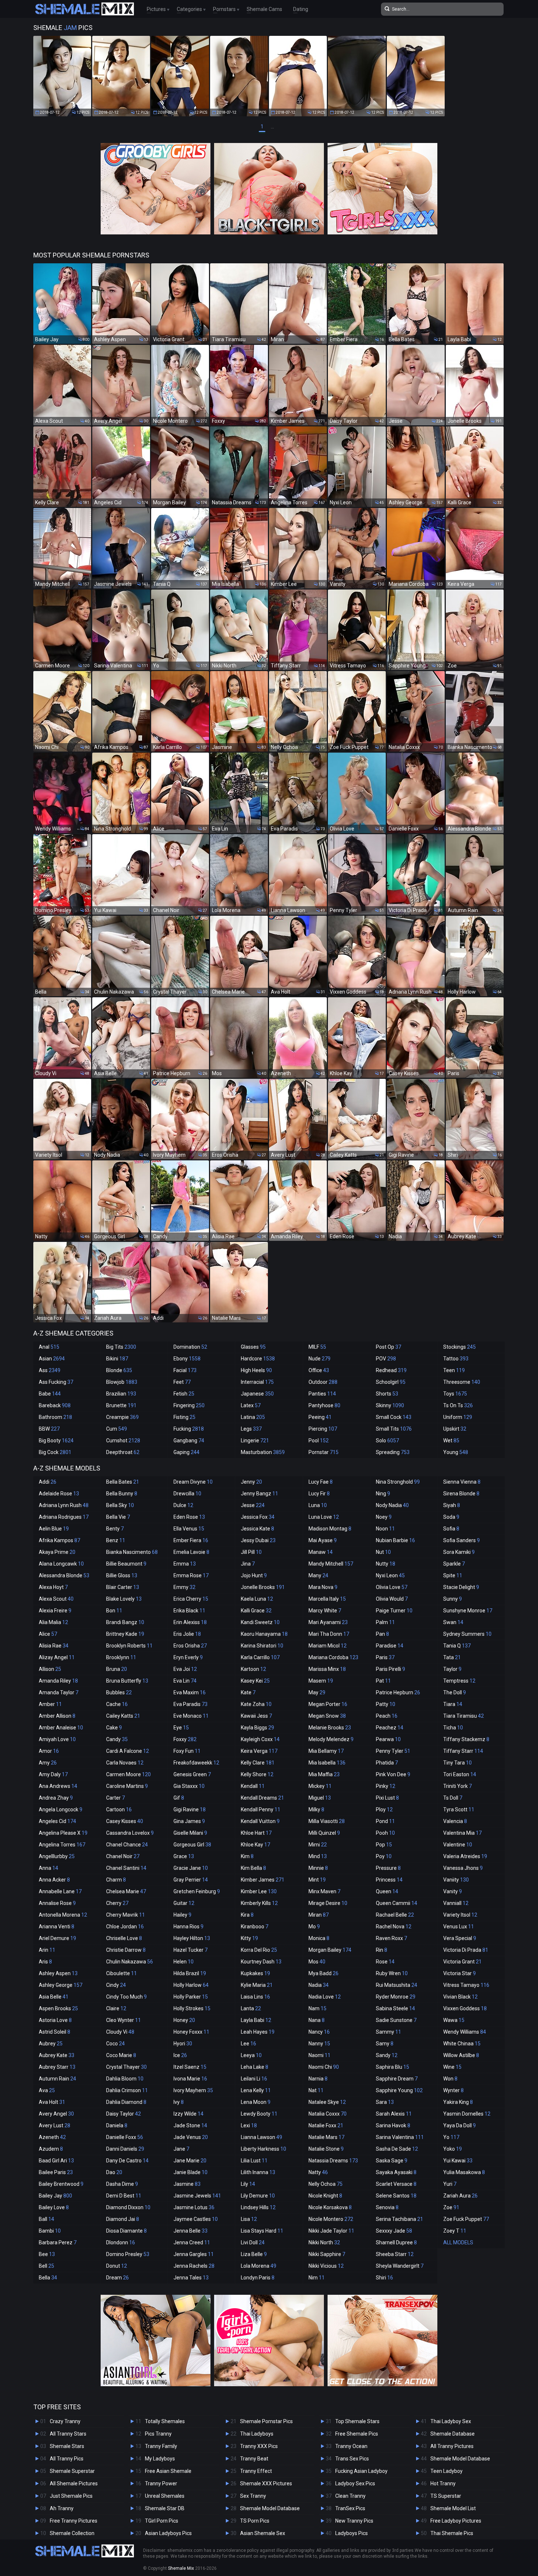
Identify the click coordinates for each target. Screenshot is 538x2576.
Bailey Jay (55, 2196)
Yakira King (458, 2102)
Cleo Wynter (124, 2020)
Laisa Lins (255, 1997)
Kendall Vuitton (260, 1821)
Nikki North (324, 2242)
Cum (117, 1429)
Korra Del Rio (259, 1950)
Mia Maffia (324, 1774)
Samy (385, 2044)
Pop (384, 1845)
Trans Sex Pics (352, 2459)
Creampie (122, 1417)
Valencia (455, 1821)
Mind (318, 1856)
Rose (385, 1962)
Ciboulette (122, 1973)
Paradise (390, 1646)
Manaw (321, 1552)
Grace (184, 1856)
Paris (385, 1657)
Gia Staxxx (189, 1786)
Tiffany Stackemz (466, 1739)
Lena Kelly (256, 2090)
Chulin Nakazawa (130, 1962)
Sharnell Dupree (396, 2242)
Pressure (388, 1868)
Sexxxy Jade (394, 2231)
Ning (383, 1494)
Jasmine (187, 2184)
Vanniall (456, 1903)
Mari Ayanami (328, 1622)
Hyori (183, 2044)
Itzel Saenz (190, 2067)
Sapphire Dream (397, 2079)
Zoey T (455, 2231)
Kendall (253, 1786)
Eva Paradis (190, 1704)
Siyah (452, 1505)
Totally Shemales (165, 2421)
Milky (316, 1809)
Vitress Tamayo (466, 1985)
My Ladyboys (160, 2459)
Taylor (452, 1669)
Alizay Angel (57, 1657)
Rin (382, 1950)
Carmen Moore (128, 1774)
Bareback (55, 1405)
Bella (48, 2278)
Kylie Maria (257, 1985)
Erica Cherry (191, 1599)
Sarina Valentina (400, 2137)
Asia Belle (54, 1997)
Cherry (117, 1903)
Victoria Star (459, 1973)
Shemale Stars (67, 2446)
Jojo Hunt (254, 1575)
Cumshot (123, 1440)
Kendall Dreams (262, 1798)
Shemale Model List (453, 2508)
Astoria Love (55, 2020)
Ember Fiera (191, 1540)
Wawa (454, 2020)
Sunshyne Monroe (468, 1611)
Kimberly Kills (259, 1903)
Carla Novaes (125, 1763)
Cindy (116, 1985)
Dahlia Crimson (127, 2090)
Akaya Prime (57, 1552)
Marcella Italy (327, 1599)
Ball (46, 2219)
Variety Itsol (460, 1915)
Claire (116, 2008)
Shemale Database (453, 2434)
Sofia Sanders (462, 1540)
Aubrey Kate (57, 2055)
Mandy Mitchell (331, 1564)
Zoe (451, 2207)
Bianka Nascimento (132, 1552)
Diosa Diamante (126, 2231)
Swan (453, 1622)
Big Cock (55, 1452)
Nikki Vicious (326, 2266)
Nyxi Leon (390, 1575)
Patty (386, 1704)
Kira (247, 1915)
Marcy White (325, 1611)
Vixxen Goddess (465, 2008)
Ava (47, 2090)
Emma (185, 1564)
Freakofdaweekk (196, 1763)
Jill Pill (251, 1552)
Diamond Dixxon (128, 2207)
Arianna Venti (57, 1927)
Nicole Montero (331, 2219)
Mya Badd (324, 1973)
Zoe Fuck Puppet (466, 2219)
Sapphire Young (399, 2090)
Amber (50, 1704)
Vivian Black (460, 1997)
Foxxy (185, 1739)
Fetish (184, 1394)
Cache (117, 1704)
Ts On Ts (458, 1405)
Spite (453, 1575)
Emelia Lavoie (191, 1552)
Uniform (458, 1417)
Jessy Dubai (258, 1540)
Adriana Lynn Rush (64, 1505)
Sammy (388, 2032)
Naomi (320, 2055)
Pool (319, 1440)
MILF (317, 1347)
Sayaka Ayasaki (396, 2172)
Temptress (459, 1681)
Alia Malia (53, 1622)
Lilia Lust (254, 2161)
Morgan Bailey (330, 1950)
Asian (52, 1359)
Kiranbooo (255, 1927)
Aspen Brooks (58, 2008)
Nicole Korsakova (330, 2207)
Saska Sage (392, 2161)
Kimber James (263, 1880)
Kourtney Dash (261, 1962)
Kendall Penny (261, 1809)
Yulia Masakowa (464, 2172)
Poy (384, 1856)
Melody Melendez (331, 1739)
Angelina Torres (62, 1845)
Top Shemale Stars (357, 2421)
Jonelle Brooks (263, 1587)
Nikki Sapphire (327, 2254)
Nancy (319, 2032)
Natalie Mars (326, 2137)
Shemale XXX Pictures (266, 2483)
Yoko (453, 2149)
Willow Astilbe (461, 2055)
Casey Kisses (125, 1821)
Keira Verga (259, 1751)
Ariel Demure (57, 1938)
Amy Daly (53, 1774)
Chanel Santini (126, 1868)
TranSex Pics (350, 2508)
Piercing (323, 1429)
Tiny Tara (457, 1763)
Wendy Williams (465, 2032)
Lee (249, 2044)
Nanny (319, 2044)
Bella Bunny (122, 1494)
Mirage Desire (328, 1903)
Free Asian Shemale (168, 2471)
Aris (45, 1962)
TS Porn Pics (255, 2521)
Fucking (189, 1429)
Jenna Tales (191, 2278)
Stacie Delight (461, 1587)
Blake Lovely (124, 1599)
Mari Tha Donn (329, 1634)
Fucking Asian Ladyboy (361, 2471)
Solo (387, 1440)
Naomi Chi (324, 2067)
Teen (454, 1370)
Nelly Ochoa (326, 2184)
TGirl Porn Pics (162, 2521)
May (317, 1692)
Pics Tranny (158, 2434)
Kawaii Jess (256, 1716)
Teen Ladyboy (447, 2471)
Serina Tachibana (399, 2219)
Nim (317, 2278)
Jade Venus (191, 2137)
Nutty (386, 1564)
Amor (49, 1751)
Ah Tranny (62, 2508)
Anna (48, 1868)
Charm (116, 1880)
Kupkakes (255, 1973)
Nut (383, 1552)
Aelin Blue (54, 1529)
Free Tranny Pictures (74, 2521)
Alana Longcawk (61, 1564)
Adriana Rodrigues (64, 1517)
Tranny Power (161, 2483)
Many (318, 1575)
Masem (321, 1681)
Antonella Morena (63, 1915)
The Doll (455, 1692)
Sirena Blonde (461, 1494)
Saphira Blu (393, 2067)
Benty (115, 1529)
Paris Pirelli (391, 1669)
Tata (452, 1657)
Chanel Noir (123, 1856)
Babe (50, 1394)
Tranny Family (161, 2446)
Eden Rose (189, 1517)
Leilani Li (254, 2079)
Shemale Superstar (72, 2471)
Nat (316, 2090)
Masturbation (263, 1452)
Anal (49, 1347)
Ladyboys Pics (352, 2533)
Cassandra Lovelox (130, 1833)
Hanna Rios (188, 1927)
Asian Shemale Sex (263, 2533)
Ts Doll (453, 1798)
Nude (320, 1359)
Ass (50, 1370)
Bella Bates (123, 1482)
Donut (117, 2266)
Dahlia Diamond (126, 2102)
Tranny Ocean (351, 2446)
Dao (114, 2172)
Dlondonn (121, 2242)
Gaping (186, 1452)
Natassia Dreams (333, 2161)
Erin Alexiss (190, 1622)
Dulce (183, 1505)
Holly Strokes (192, 2008)
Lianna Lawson (261, 2137)
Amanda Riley (58, 1681)
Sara (385, 2102)
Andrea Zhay (56, 1798)
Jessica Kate (257, 1529)
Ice (180, 2055)
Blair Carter (123, 1587)
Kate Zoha (256, 1704)
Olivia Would (392, 1599)
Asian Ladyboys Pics (168, 2533)
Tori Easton (460, 1774)
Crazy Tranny (65, 2421)
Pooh (385, 1833)
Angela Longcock (61, 1809)
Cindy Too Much (126, 1997)
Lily (248, 2184)
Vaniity (456, 1880)
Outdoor (323, 1382)
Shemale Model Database (270, 2508)
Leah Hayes (258, 2032)
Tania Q (457, 1646)
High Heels (256, 1370)
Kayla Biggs (257, 1728)
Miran (319, 1915)
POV (386, 1359)
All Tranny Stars (68, 2434)
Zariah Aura (460, 2196)
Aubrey (51, 2044)
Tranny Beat (254, 2459)
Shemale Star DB (165, 2508)
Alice (48, 1634)
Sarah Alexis (394, 2114)
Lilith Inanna (258, 2172)
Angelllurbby (57, 1856)
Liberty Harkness (264, 2149)
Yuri (450, 2184)
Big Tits (121, 1347)
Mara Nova (323, 1587)
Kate (248, 1692)
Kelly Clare (258, 1763)
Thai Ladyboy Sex (451, 2421)
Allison (50, 1669)
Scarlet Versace (396, 2184)
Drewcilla (187, 1494)
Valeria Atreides (465, 1856)
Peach (387, 1716)
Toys (455, 1394)
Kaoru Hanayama (264, 1634)
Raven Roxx (391, 1938)
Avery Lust (55, 2125)
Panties (322, 1394)
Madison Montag (330, 1529)
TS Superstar (446, 2496)
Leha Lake (255, 2067)
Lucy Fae (321, 1482)
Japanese (257, 1394)
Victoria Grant (462, 1962)
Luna (318, 1505)
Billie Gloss (122, 1575)
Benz (116, 1540)
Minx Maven (324, 1891)
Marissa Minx (327, 1669)
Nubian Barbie (395, 1540)
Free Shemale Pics (357, 2434)
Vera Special (460, 1938)
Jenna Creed (192, 2242)
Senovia (387, 2207)
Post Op (388, 1347)
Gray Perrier (191, 1880)
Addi (48, 1482)
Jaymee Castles (196, 2219)
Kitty (249, 1938)
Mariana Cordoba (333, 1657)
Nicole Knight (325, 2196)
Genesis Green (192, 1774)
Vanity (453, 1891)
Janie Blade (190, 2172)
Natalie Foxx (326, 2125)
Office (319, 1370)
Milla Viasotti (327, 1821)
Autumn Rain (57, 2079)
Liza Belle (254, 2254)
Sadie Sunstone (396, 2020)
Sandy (387, 2055)
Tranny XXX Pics (259, 2446)
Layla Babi (256, 2020)
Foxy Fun (187, 1751)
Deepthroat (123, 1452)
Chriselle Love (124, 1938)
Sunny (453, 1599)
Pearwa (388, 1739)
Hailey (182, 1915)
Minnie (318, 1868)
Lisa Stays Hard (262, 2231)
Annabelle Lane (60, 1891)
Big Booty (56, 1440)
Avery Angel (56, 2114)
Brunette (121, 1405)
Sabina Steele (395, 2008)
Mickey (320, 1786)
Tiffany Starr (463, 1751)
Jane (181, 2149)
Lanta (251, 2008)
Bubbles (119, 1692)
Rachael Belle (395, 1915)
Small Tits (394, 1429)
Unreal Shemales (165, 2496)
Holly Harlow (191, 1985)
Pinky (386, 1786)
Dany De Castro (127, 2161)
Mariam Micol (328, 1646)
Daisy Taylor (124, 2114)
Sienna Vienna (462, 1482)
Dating (301, 9)
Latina (253, 1417)
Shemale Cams (264, 9)
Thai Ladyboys (257, 2434)
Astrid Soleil (55, 2032)
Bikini (117, 1359)
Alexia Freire (55, 1611)
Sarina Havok (393, 2125)
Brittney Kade (125, 1634)
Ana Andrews (58, 1786)
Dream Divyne (193, 1482)
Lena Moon (256, 2102)
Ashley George (61, 1985)
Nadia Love (325, 1997)
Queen (387, 1891)
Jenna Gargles (194, 2254)
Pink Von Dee (393, 1774)
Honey (184, 2020)
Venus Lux (459, 1927)
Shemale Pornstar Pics (266, 2421)
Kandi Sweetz (260, 1622)
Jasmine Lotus (194, 2207)
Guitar (184, 1903)
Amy (48, 1763)
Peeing (320, 1417)
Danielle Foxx (125, 2137)
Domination (190, 1347)
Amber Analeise (61, 1728)
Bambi (50, 2231)
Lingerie (255, 1440)
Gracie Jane (191, 1868)
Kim (247, 1856)
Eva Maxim (190, 1692)
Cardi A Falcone (128, 1751)
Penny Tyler (393, 1751)
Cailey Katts (123, 1716)
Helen (184, 1962)
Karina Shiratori (262, 1646)
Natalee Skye (327, 2102)
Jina (248, 1564)
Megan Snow (327, 1716)
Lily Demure (258, 2196)
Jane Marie (190, 2161)
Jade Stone (190, 2125)
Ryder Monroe (396, 1997)
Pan (382, 1634)
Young (456, 1452)
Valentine (458, 1845)
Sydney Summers (467, 1634)
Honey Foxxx (191, 2032)
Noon (385, 1529)
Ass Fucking (56, 1382)
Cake (114, 1728)
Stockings (459, 1347)
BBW (49, 1429)
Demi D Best (124, 2196)
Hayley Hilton (192, 1938)
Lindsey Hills (258, 2207)
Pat (383, 1681)
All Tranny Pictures (452, 2446)
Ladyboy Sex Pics (355, 2483)
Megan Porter (328, 1704)
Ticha (453, 1728)
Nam (317, 2008)
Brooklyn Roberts (129, 1646)
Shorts (387, 1394)
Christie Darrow (126, 1950)
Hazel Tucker (190, 1950)
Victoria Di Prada (466, 1950)
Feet (182, 1382)
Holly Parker (191, 1997)
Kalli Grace (256, 1611)
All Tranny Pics (67, 2459)
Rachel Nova (394, 1927)
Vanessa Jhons (463, 1868)
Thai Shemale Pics (452, 2533)
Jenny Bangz (259, 1494)
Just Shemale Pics (71, 2496)
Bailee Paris (56, 2172)
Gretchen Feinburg (197, 1891)
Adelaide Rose (59, 1494)
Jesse (253, 1505)
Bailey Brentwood (61, 2184)
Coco (115, 2044)
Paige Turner (394, 1611)
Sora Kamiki (459, 1552)
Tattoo (456, 1359)
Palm (385, 1622)
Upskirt (455, 1429)
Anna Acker (54, 1880)
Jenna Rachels (194, 2266)
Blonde (119, 1370)
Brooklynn (121, 1657)
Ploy (384, 1809)
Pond (385, 1821)
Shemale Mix (181, 2568)
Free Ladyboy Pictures (456, 2521)
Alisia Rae (54, 1646)
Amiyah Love (57, 1739)
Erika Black (189, 1611)
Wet (451, 1440)
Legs (251, 1429)
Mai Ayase (323, 1540)
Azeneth (52, 2137)
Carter (115, 1798)
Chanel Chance (127, 1845)
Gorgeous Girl (192, 1845)
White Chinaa (462, 2044)
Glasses (253, 1347)
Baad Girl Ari (56, 2161)
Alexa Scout (56, 1599)
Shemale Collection (72, 2533)
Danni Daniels (125, 2149)
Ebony (187, 1359)
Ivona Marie (190, 2079)
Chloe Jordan (125, 1927)
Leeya (251, 2055)
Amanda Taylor (59, 1692)
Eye (181, 1728)
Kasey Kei (255, 1681)
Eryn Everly (188, 1657)
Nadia (319, 1985)
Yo (451, 2137)
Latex (251, 1405)
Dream (117, 2278)
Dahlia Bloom (125, 2079)
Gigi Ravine (190, 1809)
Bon (114, 1611)
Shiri (384, 2278)
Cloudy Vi (120, 2032)
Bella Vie (118, 1517)
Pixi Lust (387, 1798)
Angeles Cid (57, 1821)
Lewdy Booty (259, 2114)
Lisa (249, 2219)
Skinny (390, 1405)
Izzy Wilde (188, 2114)
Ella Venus (189, 1529)
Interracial (257, 1382)
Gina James (189, 1821)
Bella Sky (120, 1505)
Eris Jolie (187, 1634)
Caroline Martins (127, 1786)
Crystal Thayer (126, 2067)
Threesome (462, 1382)
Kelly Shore (257, 1774)
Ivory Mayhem (193, 2090)
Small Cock (394, 1417)
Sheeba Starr (395, 2254)
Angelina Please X (63, 1833)
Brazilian (121, 1394)
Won (450, 2079)
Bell (46, 2266)
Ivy (179, 2102)
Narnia (318, 2079)
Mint (317, 1880)
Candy (117, 1739)
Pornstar (324, 1452)
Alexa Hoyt (53, 1587)
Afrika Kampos (59, 1540)
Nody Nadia (392, 1505)
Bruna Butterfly (127, 1681)
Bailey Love (54, 2207)
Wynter (453, 2090)
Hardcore (258, 1359)
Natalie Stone (326, 2149)
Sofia (451, 1529)
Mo (314, 1927)
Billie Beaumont (126, 1564)
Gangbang (189, 1440)
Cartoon (119, 1809)
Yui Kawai (458, 2161)
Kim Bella (253, 1868)
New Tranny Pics (354, 2521)
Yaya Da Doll (459, 2125)
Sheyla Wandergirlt (400, 2266)
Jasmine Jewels (197, 2196)
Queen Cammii (397, 1903)
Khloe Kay (255, 1845)
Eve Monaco (191, 1716)
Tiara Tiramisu (464, 1716)
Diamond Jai (123, 2219)
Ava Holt (52, 2102)
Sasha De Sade (397, 2149)
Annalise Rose (57, 1903)
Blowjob (122, 1382)
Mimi (318, 1845)
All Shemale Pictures (74, 2483)
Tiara (453, 1704)
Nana (317, 2020)
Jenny (251, 1482)
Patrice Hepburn (398, 1692)
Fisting (184, 1417)
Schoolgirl (391, 1382)
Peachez (390, 1728)
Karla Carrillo (260, 1657)
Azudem (51, 2149)
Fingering (189, 1405)
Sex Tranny (253, 2496)
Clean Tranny (350, 2496)
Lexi (249, 2125)
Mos (317, 1962)
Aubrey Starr (57, 2067)
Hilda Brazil (190, 1973)
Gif (179, 1798)
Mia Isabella (327, 1763)
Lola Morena (259, 2266)
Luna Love (324, 1517)
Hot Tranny (443, 2483)
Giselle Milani (190, 1833)
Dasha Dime (122, 2184)
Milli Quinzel (324, 1833)
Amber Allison (57, 1716)
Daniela (117, 2125)
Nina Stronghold (398, 1482)
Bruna (117, 1669)
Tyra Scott (459, 1809)
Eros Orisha (190, 1646)
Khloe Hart (256, 1833)
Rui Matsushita (397, 1985)
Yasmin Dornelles (467, 2114)
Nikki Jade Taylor (331, 2231)
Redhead (391, 1370)
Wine (452, 2067)
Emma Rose (191, 1575)
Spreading (393, 1452)
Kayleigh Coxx (260, 1739)
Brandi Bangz (125, 1622)
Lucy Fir (319, 1494)
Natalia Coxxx (328, 2114)
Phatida (387, 1763)
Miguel (320, 1798)
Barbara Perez (58, 2242)
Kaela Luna (257, 1599)
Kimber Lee (259, 1891)
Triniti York (457, 1786)
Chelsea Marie (126, 1891)
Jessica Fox (258, 1517)
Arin (47, 1950)
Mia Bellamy (326, 1751)
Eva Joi (185, 1669)
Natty (318, 2172)
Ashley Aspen (58, 1973)
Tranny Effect (256, 2471)
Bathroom (55, 1417)
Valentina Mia (462, 1833)
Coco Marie (121, 2055)
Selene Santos (396, 2196)
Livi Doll (253, 2242)
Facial (185, 1370)
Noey (384, 1517)
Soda (451, 1517)
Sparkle (454, 1564)
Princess (389, 1880)
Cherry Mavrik (126, 1915)
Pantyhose (324, 1405)
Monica (319, 1938)
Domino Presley (128, 2254)
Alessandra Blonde (64, 1575)
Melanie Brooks (330, 1728)
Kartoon (253, 1669)
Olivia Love (392, 1587)
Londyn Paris (258, 2278)
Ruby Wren (392, 1973)
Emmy (184, 1587)
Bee (47, 2254)
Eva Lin (185, 1681)
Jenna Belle (190, 2231)
